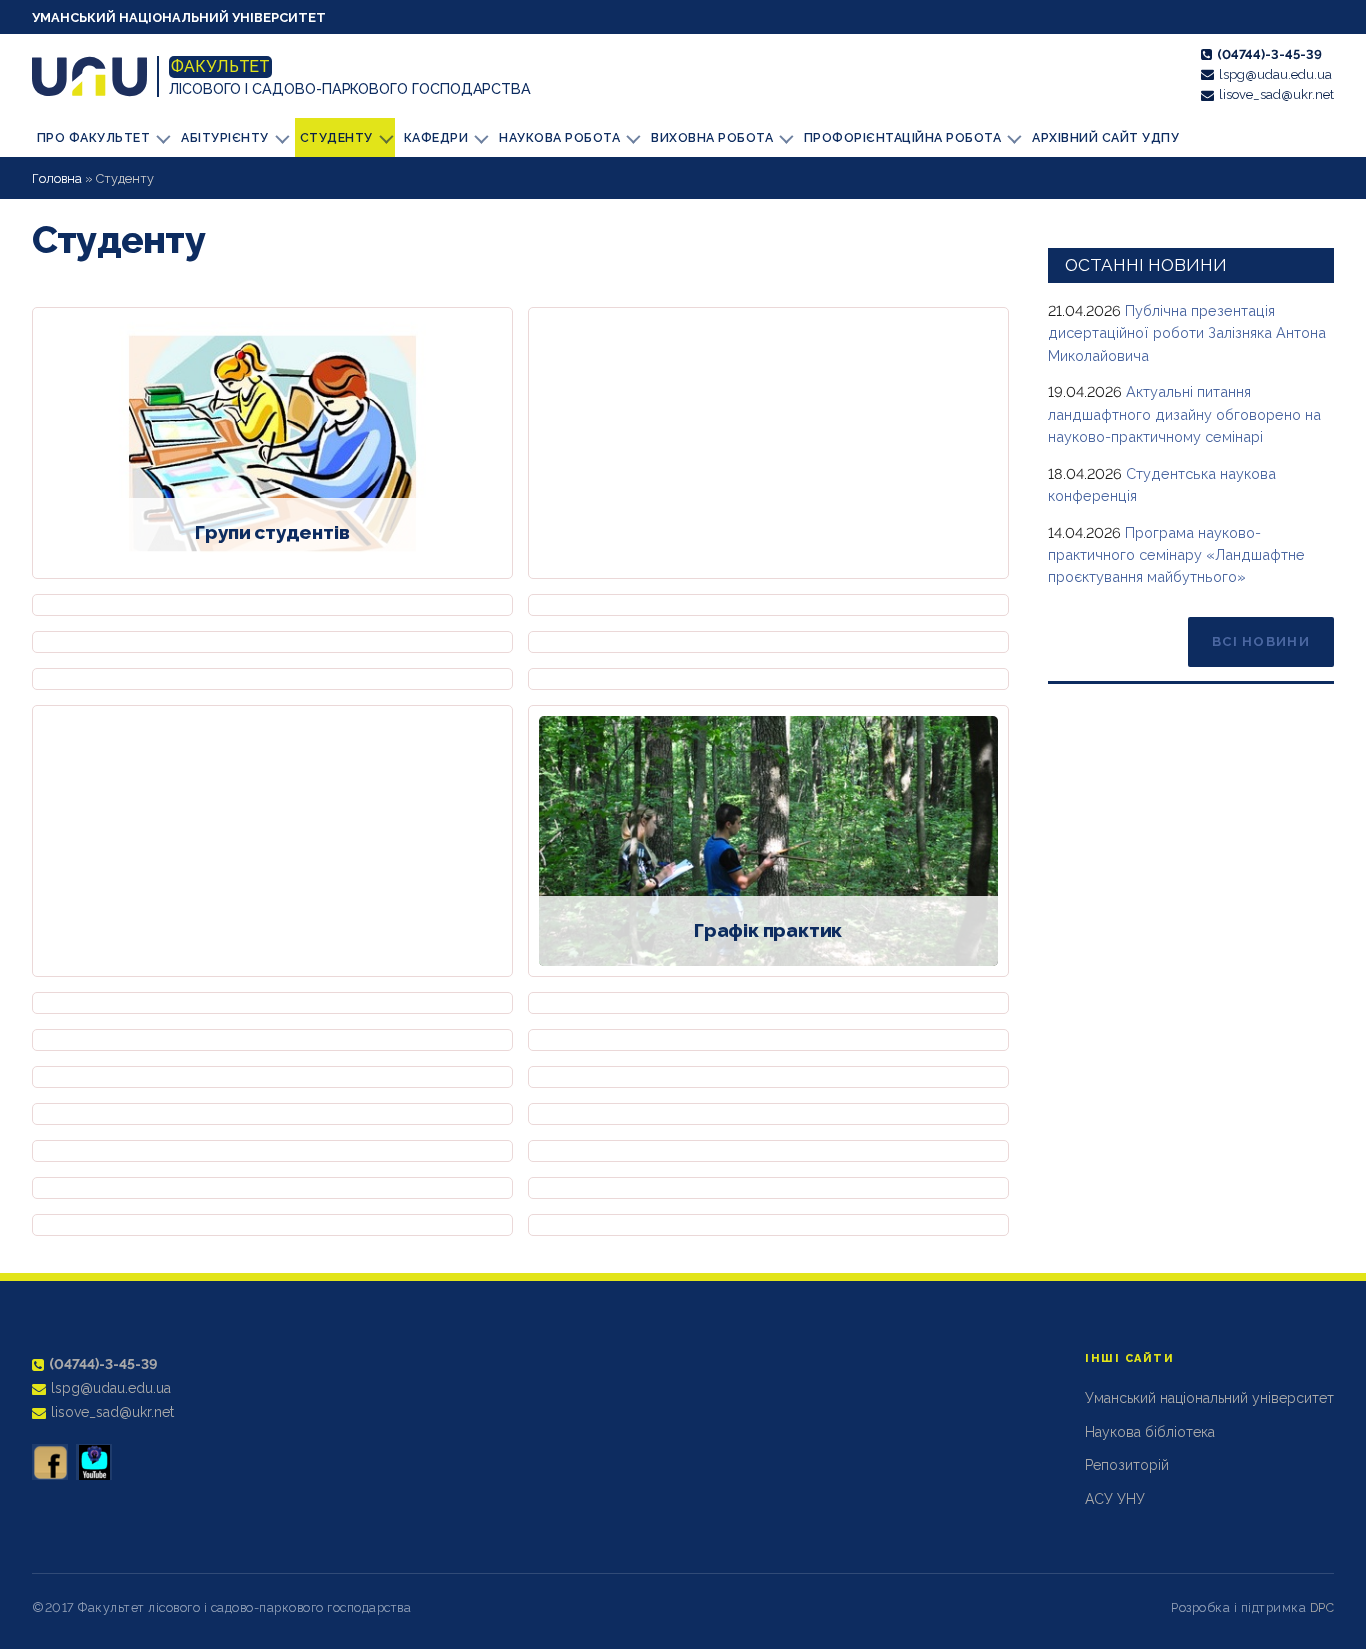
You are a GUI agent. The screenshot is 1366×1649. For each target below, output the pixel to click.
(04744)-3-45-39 (1269, 54)
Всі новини (1261, 641)
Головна (57, 178)
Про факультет (93, 137)
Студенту (336, 137)
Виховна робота (712, 137)
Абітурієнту (224, 137)
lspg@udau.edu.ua (1275, 74)
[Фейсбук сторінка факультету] (50, 1462)
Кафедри (436, 137)
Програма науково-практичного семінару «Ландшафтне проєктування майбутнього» (1176, 555)
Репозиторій (1127, 1465)
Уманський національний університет (179, 17)
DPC (1322, 1607)
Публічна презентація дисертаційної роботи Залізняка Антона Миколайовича (1187, 333)
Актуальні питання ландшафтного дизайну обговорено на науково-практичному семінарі (1184, 414)
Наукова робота (559, 137)
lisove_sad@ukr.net (1276, 94)
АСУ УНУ (1115, 1499)
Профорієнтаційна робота (902, 137)
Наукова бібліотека (1150, 1432)
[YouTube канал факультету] (94, 1462)
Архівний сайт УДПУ (1105, 137)
